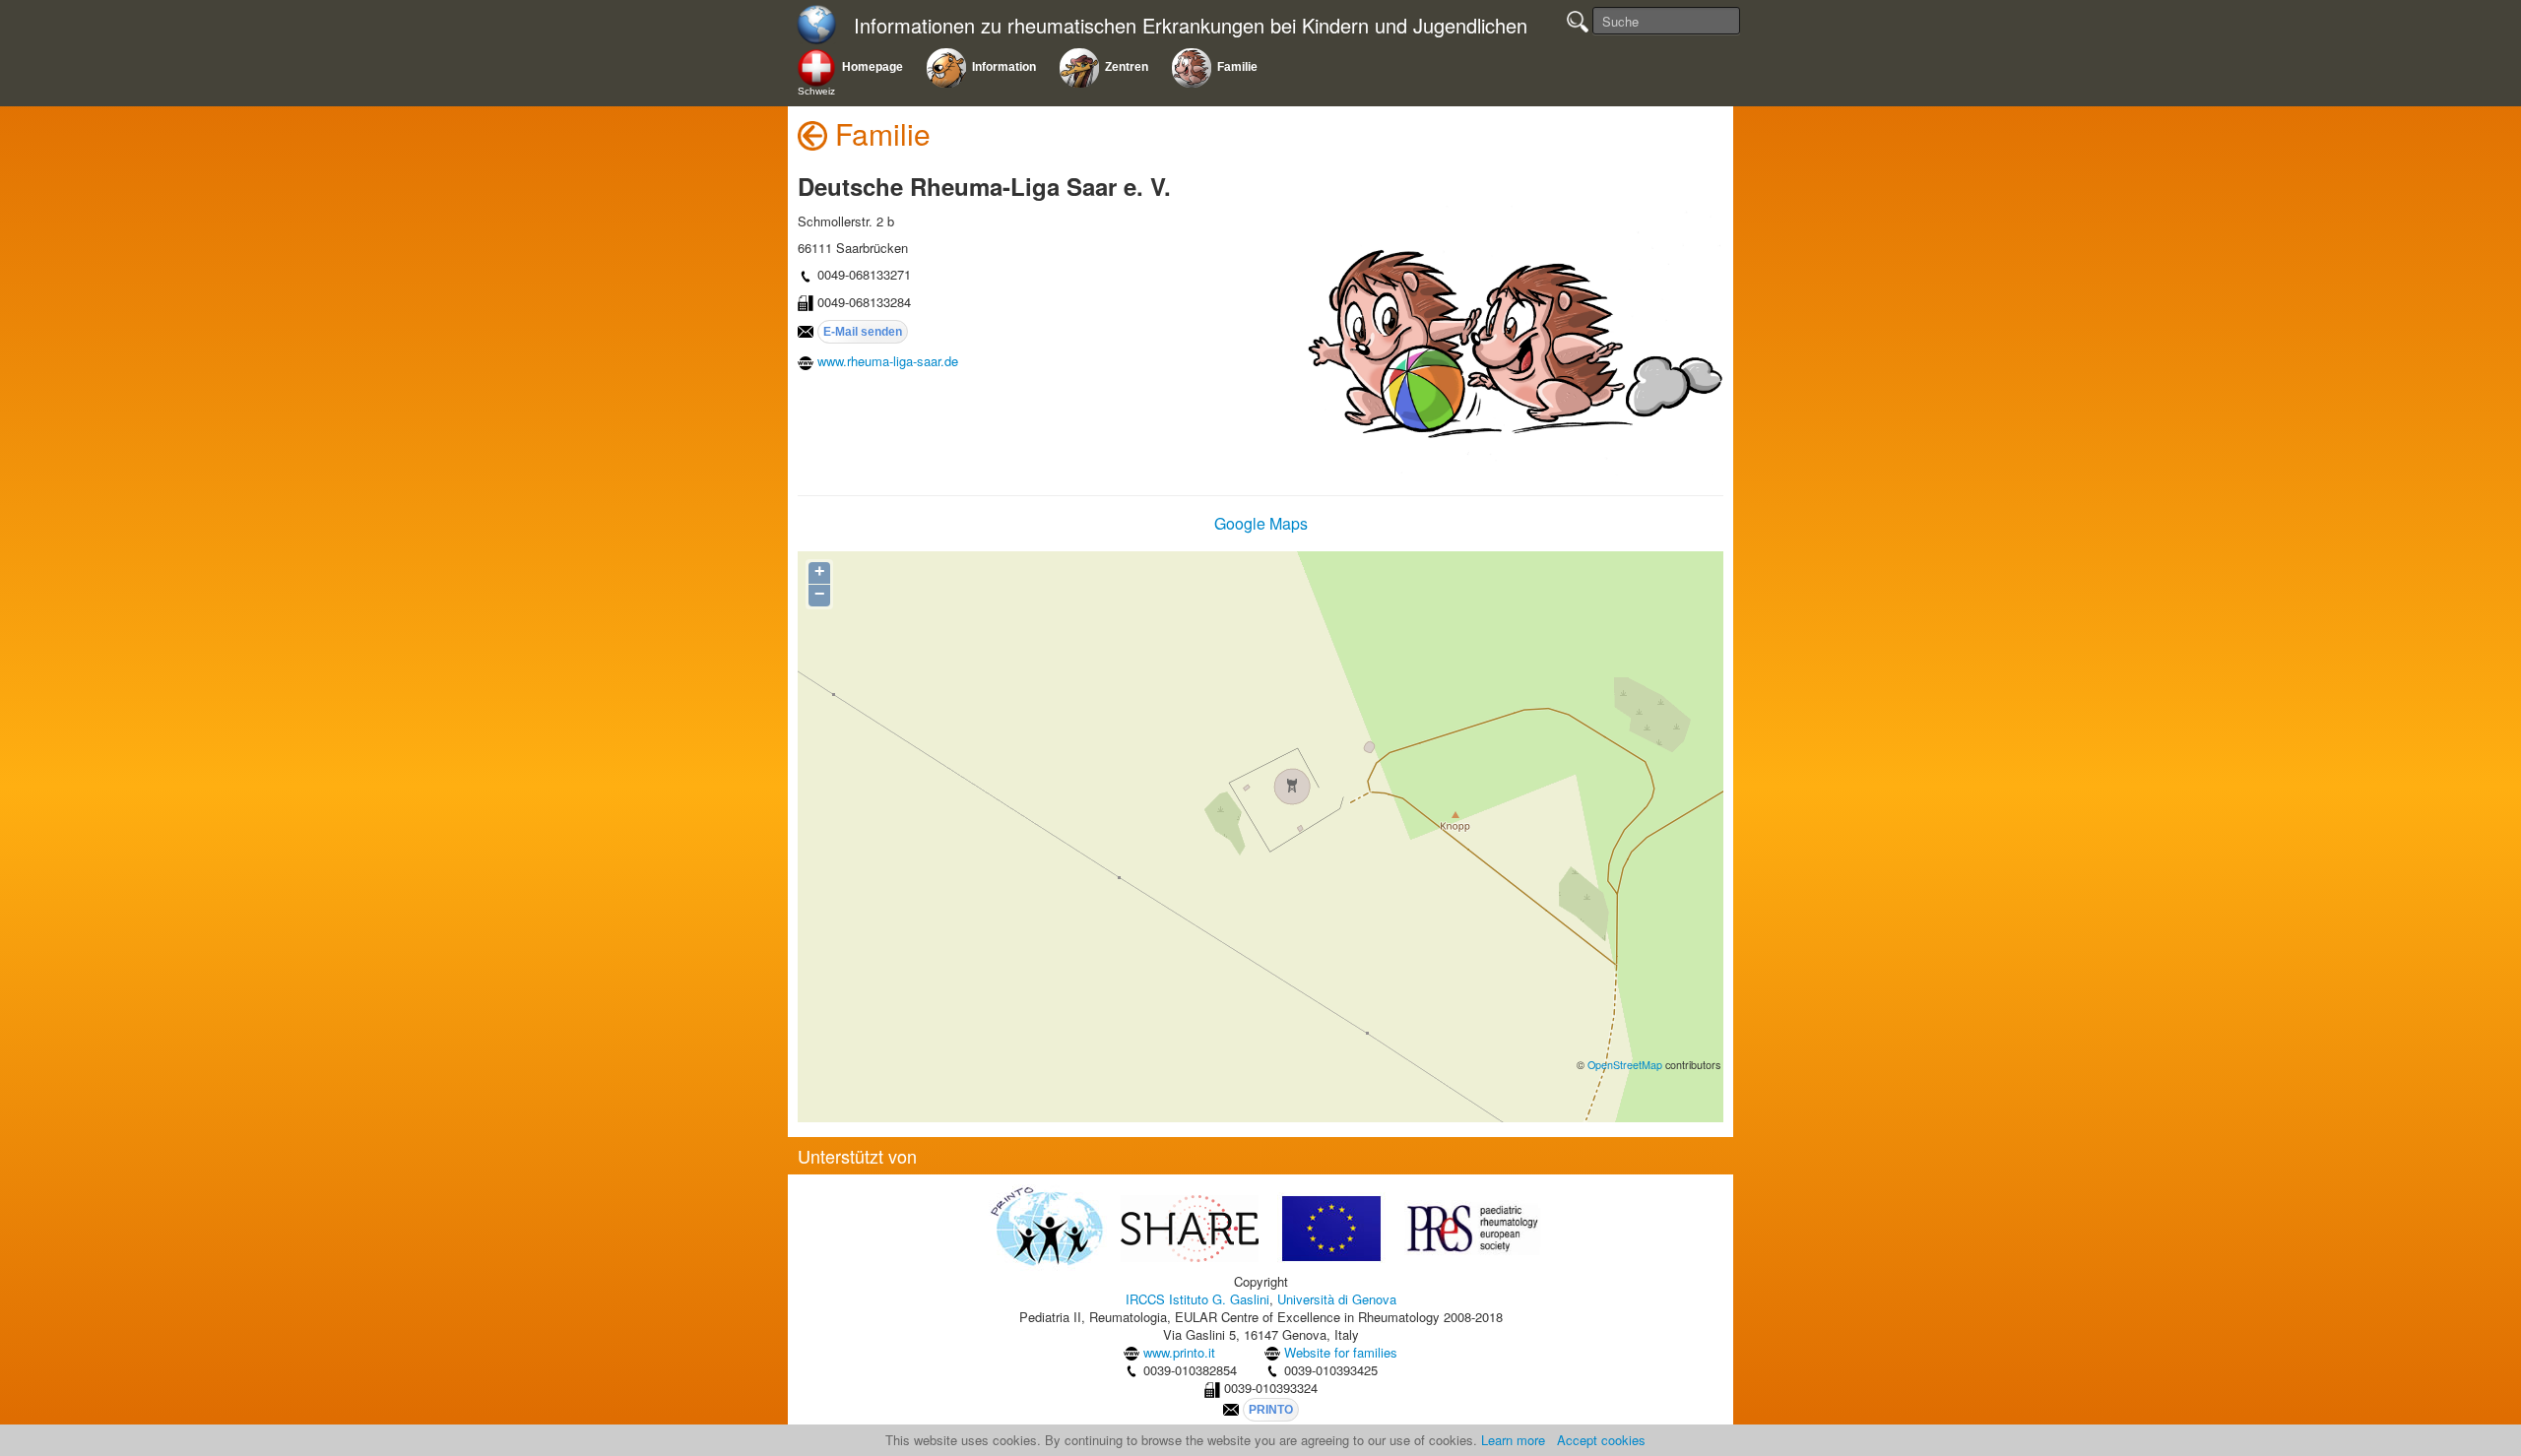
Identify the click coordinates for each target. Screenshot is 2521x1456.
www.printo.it (1179, 1352)
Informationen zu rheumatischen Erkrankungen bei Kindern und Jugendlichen (1191, 26)
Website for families (1341, 1352)
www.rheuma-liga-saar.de (888, 361)
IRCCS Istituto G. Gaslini (1197, 1299)
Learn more (1513, 1440)
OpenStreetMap (1625, 1065)
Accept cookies (1601, 1440)
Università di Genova (1337, 1299)
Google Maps (1261, 523)
